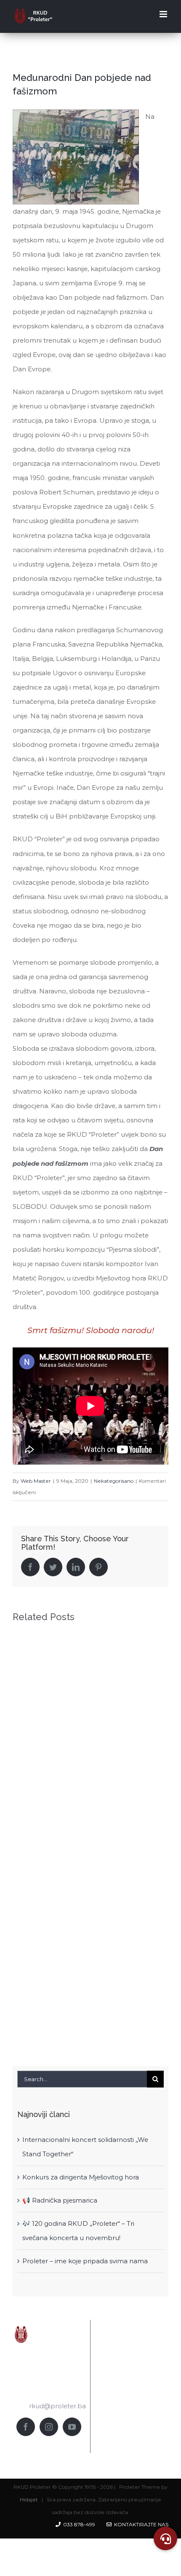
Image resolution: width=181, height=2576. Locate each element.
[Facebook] (26, 2427)
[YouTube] (72, 2427)
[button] (165, 2538)
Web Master (36, 1481)
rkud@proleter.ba (57, 2406)
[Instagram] (49, 2427)
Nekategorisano (114, 1481)
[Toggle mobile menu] (164, 14)
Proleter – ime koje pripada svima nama (85, 2261)
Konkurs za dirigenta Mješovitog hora (81, 2177)
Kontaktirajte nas (140, 2524)
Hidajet (29, 2500)
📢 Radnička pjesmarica (60, 2200)
